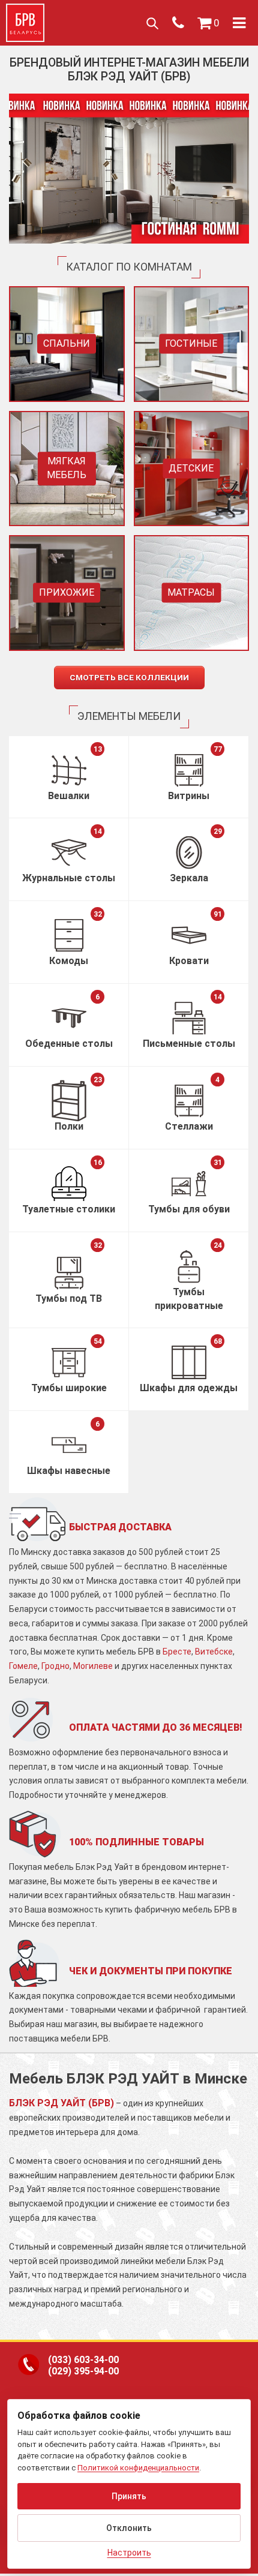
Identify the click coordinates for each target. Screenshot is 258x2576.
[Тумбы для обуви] (189, 1184)
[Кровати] (189, 935)
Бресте (177, 1652)
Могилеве (93, 1666)
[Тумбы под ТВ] (69, 1273)
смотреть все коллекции (129, 677)
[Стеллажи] (189, 1101)
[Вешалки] (69, 770)
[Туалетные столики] (69, 1184)
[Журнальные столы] (69, 852)
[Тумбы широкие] (69, 1362)
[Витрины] (189, 770)
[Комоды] (69, 935)
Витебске (214, 1652)
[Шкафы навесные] (69, 1445)
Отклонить (129, 2528)
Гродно (55, 1666)
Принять (129, 2496)
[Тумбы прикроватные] (189, 1266)
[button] (208, 23)
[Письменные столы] (189, 1018)
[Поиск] (152, 23)
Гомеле (23, 1666)
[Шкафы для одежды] (189, 1362)
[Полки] (69, 1101)
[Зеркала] (189, 852)
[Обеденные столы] (69, 1018)
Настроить (129, 2553)
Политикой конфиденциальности (138, 2468)
